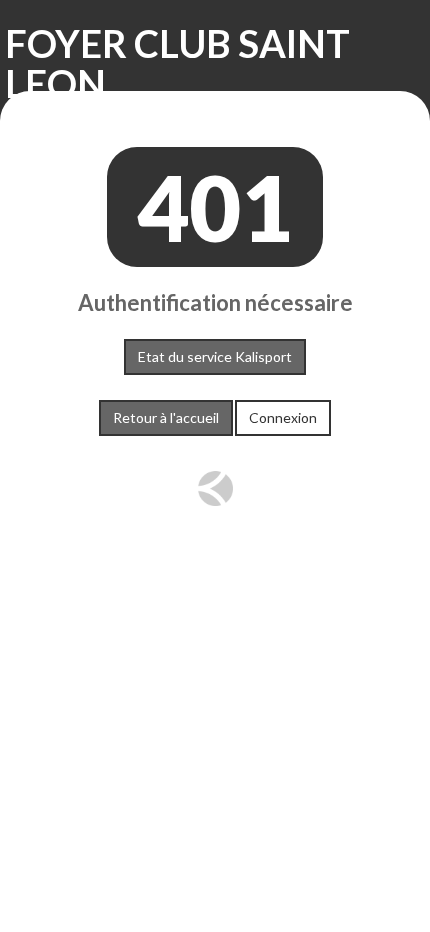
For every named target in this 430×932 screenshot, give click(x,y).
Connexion (283, 417)
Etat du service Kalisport (215, 356)
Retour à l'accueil (166, 417)
